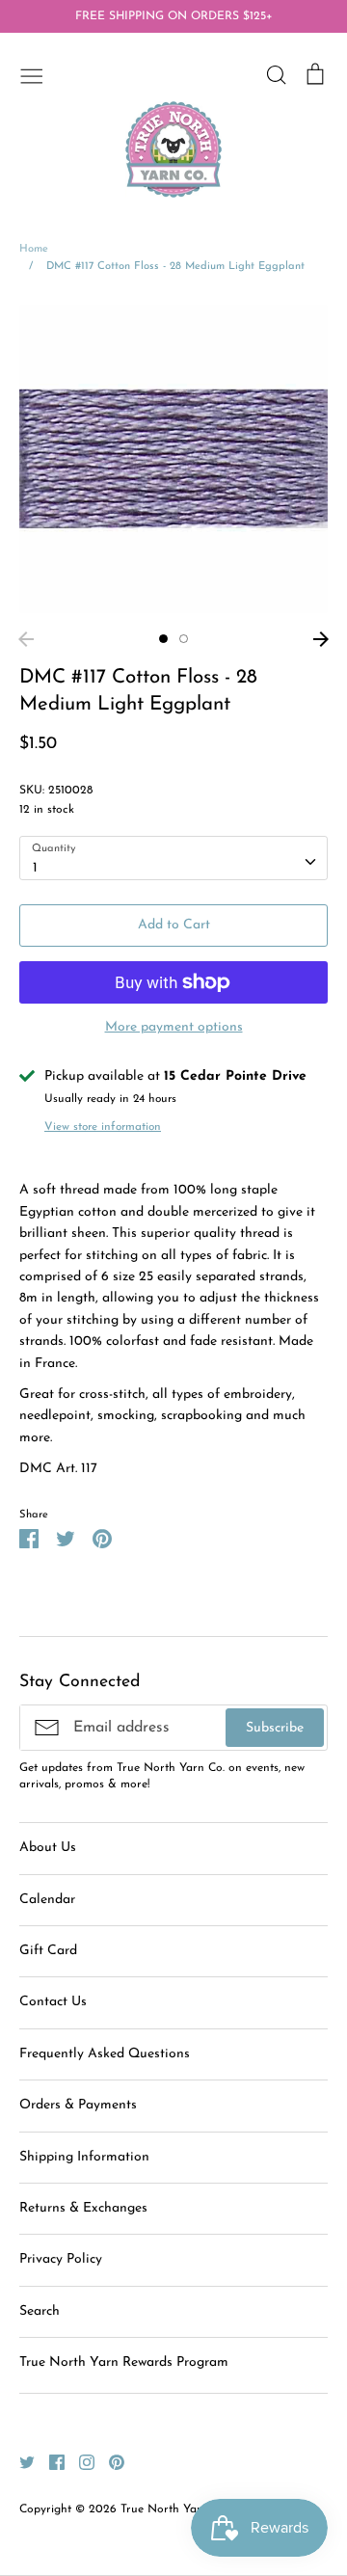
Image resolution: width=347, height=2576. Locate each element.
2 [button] (184, 639)
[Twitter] (20, 2462)
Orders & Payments (78, 2105)
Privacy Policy (61, 2259)
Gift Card (48, 1951)
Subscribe (275, 1728)
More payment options (174, 1027)
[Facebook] (50, 2462)
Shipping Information (84, 2157)
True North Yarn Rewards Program (124, 2362)
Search (40, 2311)
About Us (48, 1848)
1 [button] (163, 639)
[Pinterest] (109, 2462)
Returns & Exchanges (83, 2208)
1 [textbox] (35, 868)
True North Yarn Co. (174, 2509)
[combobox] (173, 858)
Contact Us (53, 2002)
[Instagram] (80, 2462)
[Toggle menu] (32, 74)
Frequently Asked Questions (105, 2054)
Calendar (47, 1900)
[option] (173, 459)
